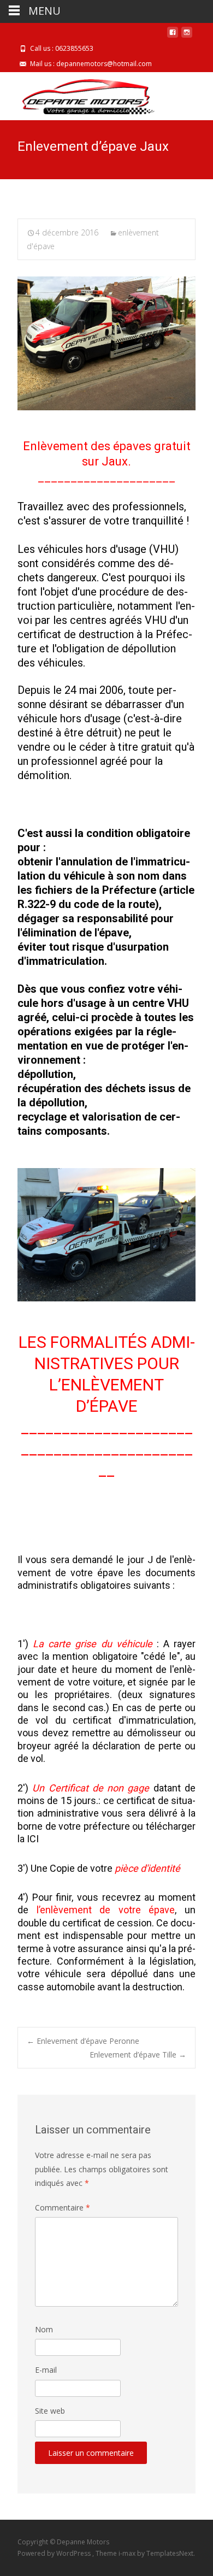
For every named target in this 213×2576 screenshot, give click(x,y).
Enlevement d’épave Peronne (83, 2041)
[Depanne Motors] (81, 94)
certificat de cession (107, 1923)
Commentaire (63, 2207)
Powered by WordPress (55, 2553)
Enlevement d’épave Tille (138, 2055)
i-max (128, 2553)
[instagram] (187, 36)
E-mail (46, 2370)
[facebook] (173, 36)
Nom (44, 2329)
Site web (50, 2411)
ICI (32, 1839)
